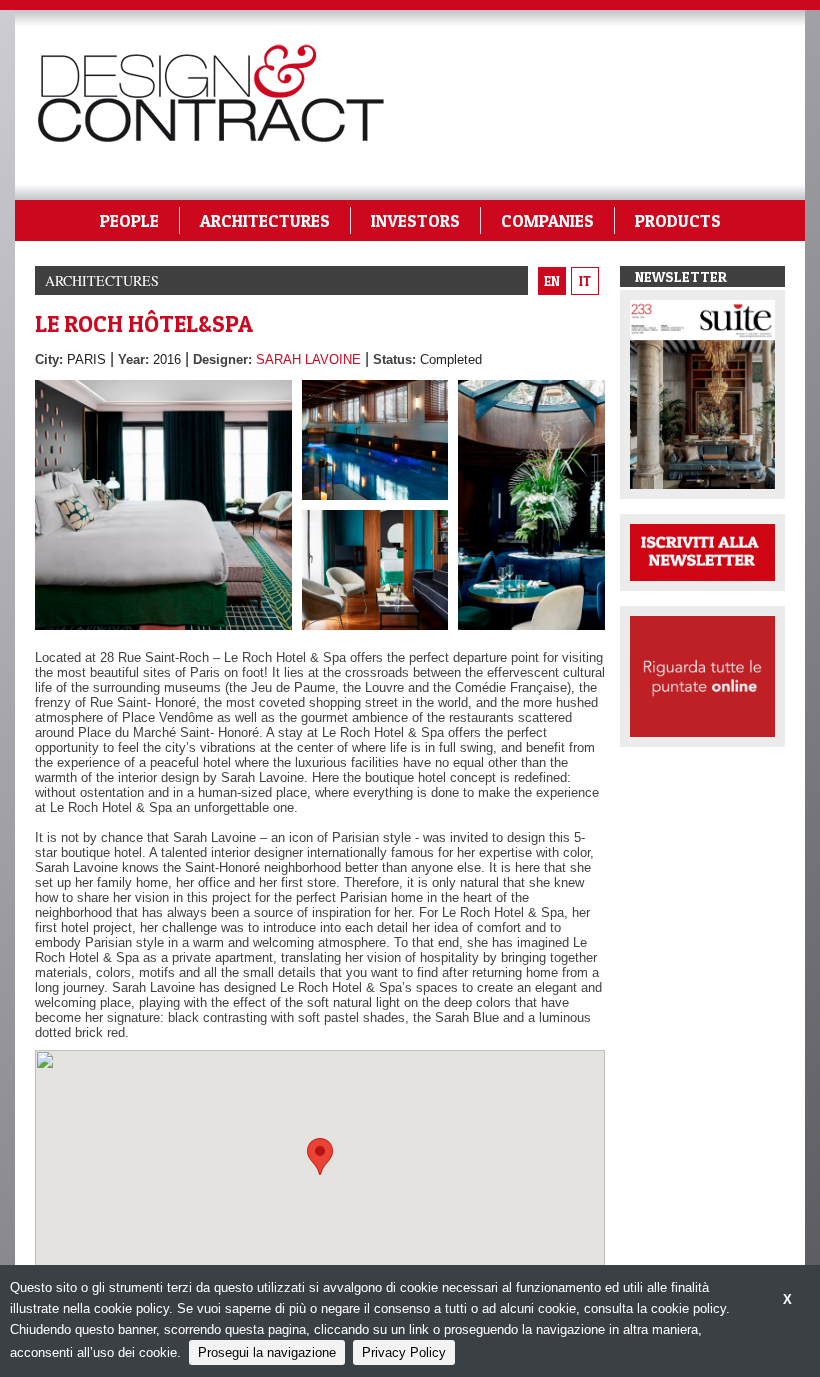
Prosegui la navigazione (267, 1352)
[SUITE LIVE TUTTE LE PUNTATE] (702, 674)
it (585, 281)
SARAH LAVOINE (308, 359)
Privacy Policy (404, 1352)
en (552, 281)
